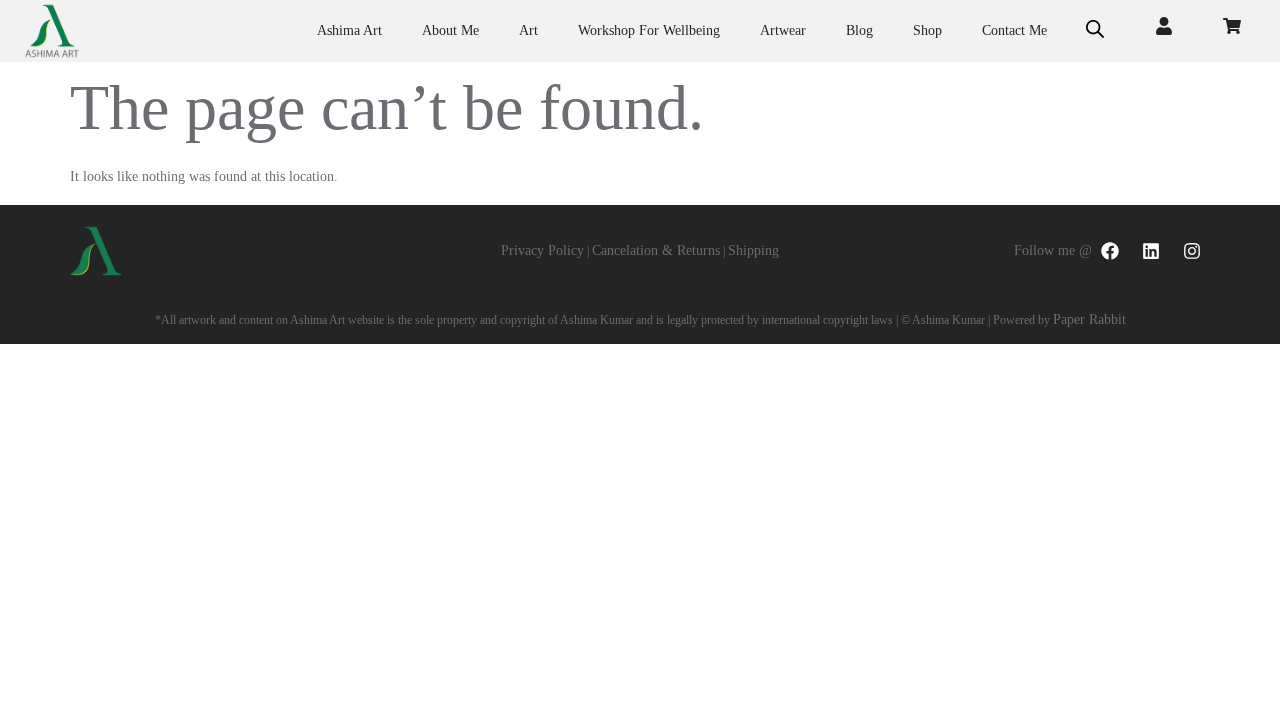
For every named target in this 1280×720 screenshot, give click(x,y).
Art (528, 30)
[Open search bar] (1095, 31)
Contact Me (1014, 30)
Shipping (753, 250)
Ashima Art (349, 30)
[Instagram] (1192, 251)
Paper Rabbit (1089, 319)
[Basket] (1232, 26)
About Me (450, 30)
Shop (927, 30)
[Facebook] (1110, 251)
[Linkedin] (1151, 251)
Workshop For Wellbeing (649, 30)
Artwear (783, 30)
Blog (859, 30)
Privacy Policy (542, 250)
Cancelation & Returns (656, 250)
